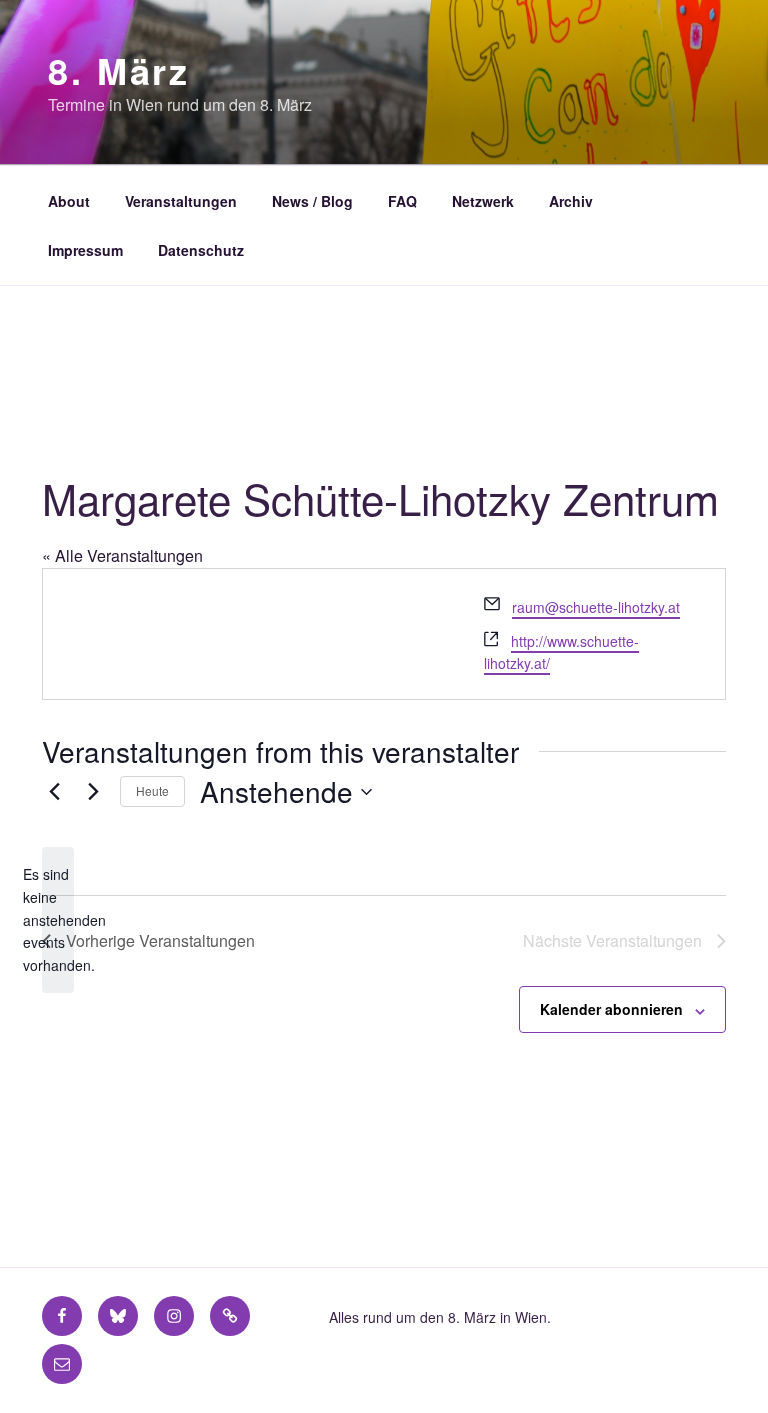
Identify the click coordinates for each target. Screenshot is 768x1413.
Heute (152, 790)
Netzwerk (483, 201)
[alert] (58, 919)
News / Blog (312, 201)
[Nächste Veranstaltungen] (93, 792)
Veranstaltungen (181, 201)
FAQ (402, 201)
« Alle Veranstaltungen (122, 555)
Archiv (571, 201)
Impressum (85, 250)
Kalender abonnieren (611, 1009)
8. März (119, 70)
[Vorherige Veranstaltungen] (54, 792)
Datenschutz (201, 250)
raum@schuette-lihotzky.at (596, 607)
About (69, 201)
